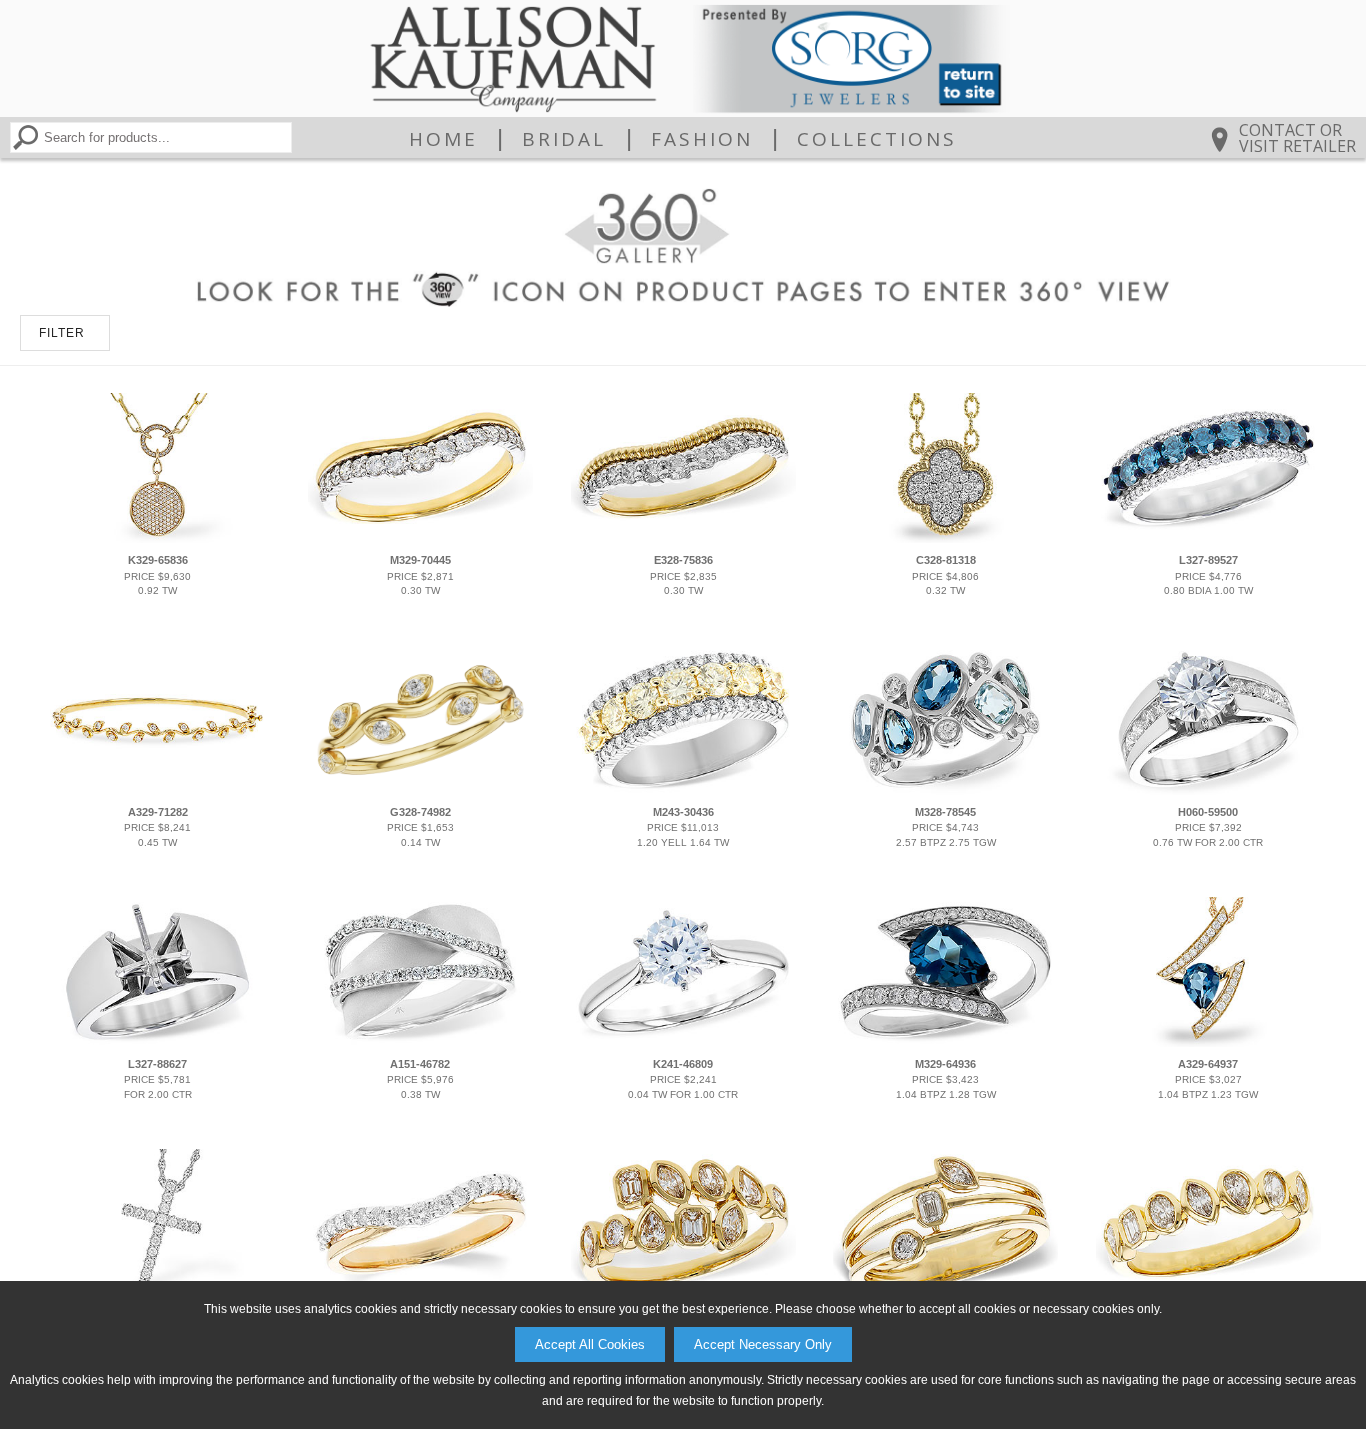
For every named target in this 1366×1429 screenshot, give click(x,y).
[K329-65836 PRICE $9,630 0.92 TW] (158, 539)
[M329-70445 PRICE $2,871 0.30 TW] (421, 539)
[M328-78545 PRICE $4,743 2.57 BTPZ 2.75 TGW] (946, 791)
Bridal (564, 139)
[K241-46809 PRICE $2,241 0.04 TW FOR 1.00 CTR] (683, 1043)
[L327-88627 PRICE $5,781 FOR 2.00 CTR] (158, 1043)
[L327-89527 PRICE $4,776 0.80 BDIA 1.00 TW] (1208, 539)
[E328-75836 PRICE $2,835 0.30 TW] (683, 539)
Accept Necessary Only (763, 1344)
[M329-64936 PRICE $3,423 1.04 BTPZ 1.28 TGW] (946, 1043)
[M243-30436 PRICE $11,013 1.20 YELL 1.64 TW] (683, 791)
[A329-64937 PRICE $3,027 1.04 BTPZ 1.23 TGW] (1208, 1043)
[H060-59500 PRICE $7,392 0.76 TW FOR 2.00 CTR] (1208, 791)
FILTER (62, 333)
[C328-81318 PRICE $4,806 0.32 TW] (946, 539)
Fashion (702, 139)
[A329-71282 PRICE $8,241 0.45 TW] (158, 791)
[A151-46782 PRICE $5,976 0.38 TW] (421, 1043)
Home (443, 139)
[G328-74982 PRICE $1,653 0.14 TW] (421, 791)
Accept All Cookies (590, 1344)
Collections (877, 139)
